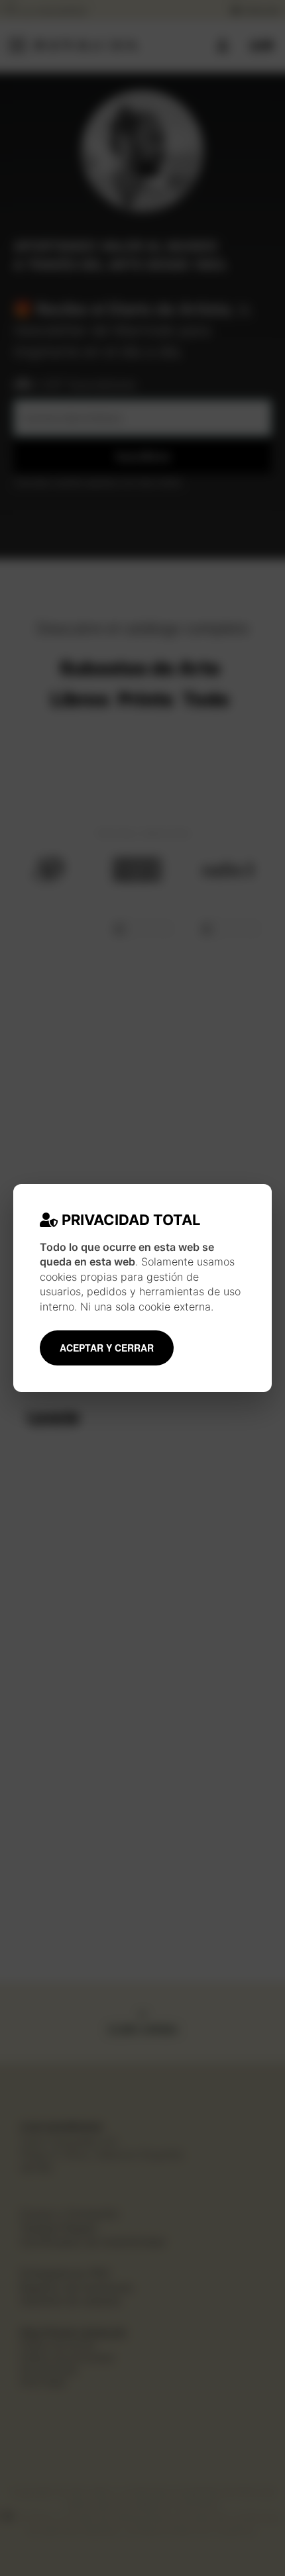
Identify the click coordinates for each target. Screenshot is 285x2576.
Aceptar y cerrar (107, 1348)
